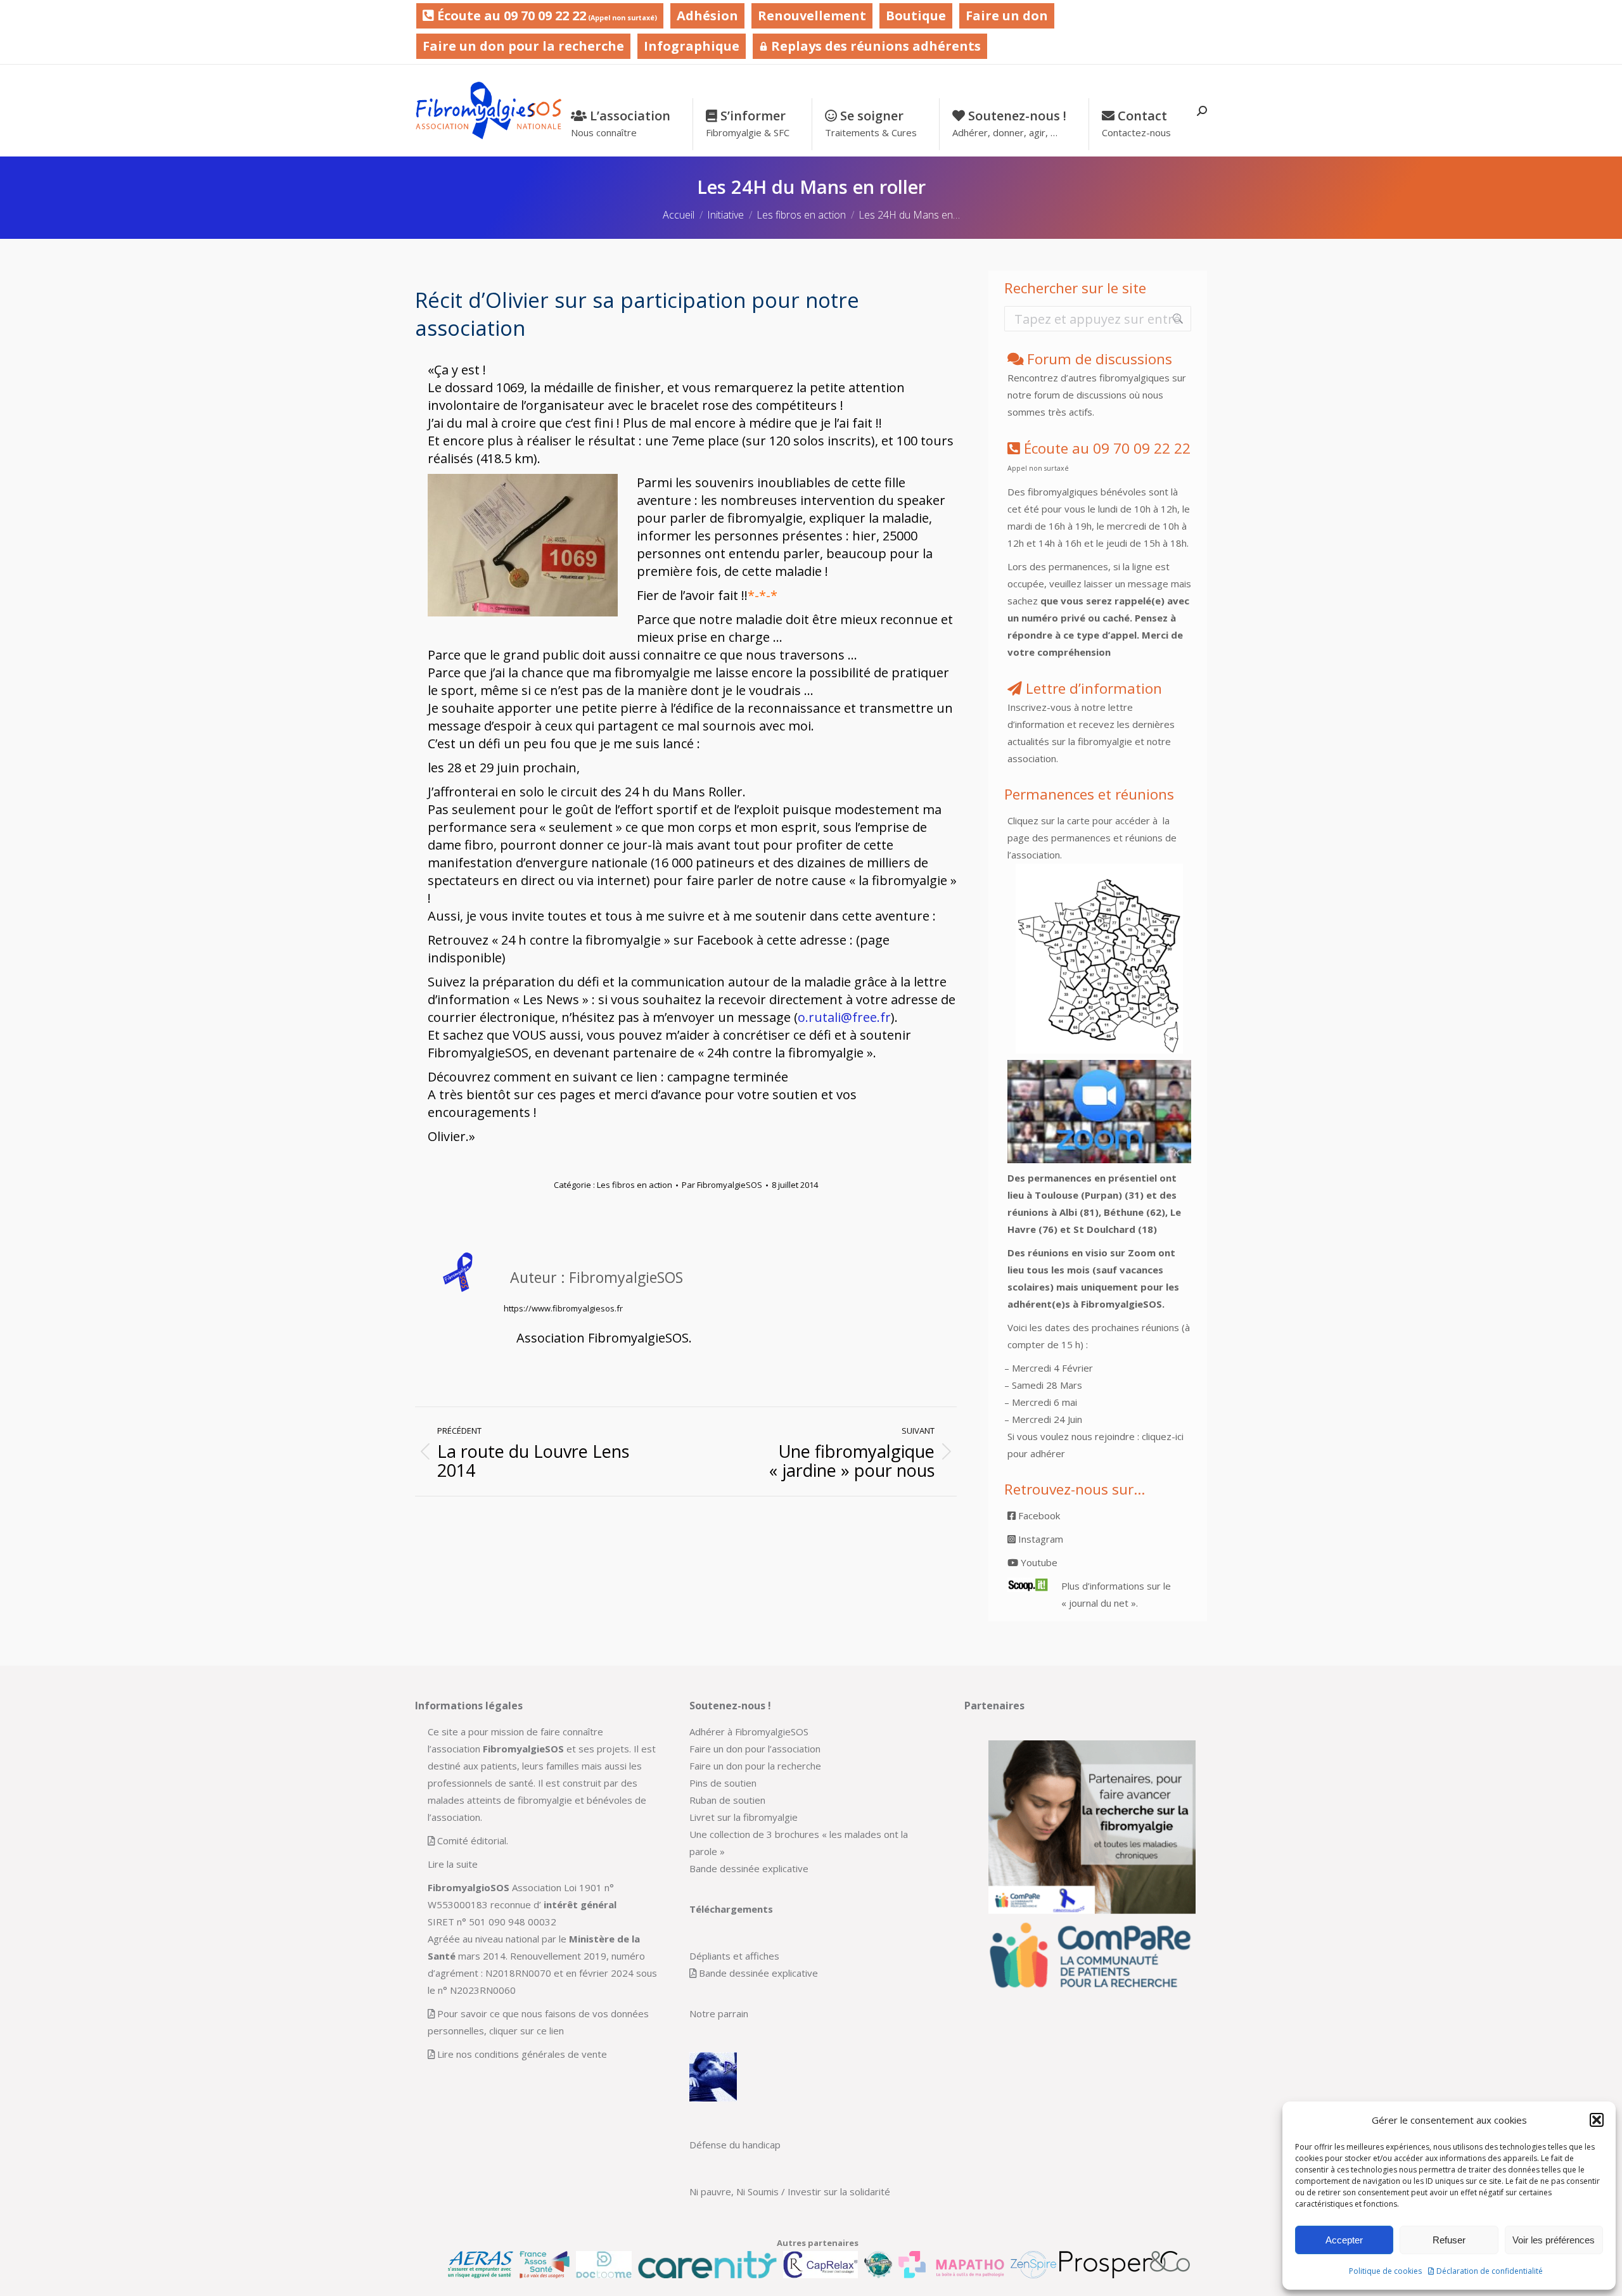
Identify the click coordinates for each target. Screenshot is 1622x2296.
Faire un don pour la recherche (523, 46)
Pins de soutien (723, 1783)
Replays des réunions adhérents (874, 46)
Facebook (1038, 1515)
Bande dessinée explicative (749, 1868)
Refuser (1449, 2240)
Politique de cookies (1385, 2271)
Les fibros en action (635, 1185)
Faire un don (1007, 16)
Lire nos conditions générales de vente (522, 2054)
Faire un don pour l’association (755, 1749)
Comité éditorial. (473, 1840)
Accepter (1344, 2240)
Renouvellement (812, 16)
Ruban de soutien (727, 1800)
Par (722, 1185)
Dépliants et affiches (734, 1956)
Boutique (916, 16)
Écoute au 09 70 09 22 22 (546, 16)
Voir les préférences (1554, 2240)
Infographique (692, 46)
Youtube (1038, 1562)
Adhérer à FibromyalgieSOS (749, 1732)
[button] (1597, 2120)
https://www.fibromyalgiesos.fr (563, 1308)
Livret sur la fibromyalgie (744, 1817)
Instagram (1039, 1539)
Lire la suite (453, 1864)
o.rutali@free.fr (844, 1017)
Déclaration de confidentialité (1490, 2271)
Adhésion (707, 16)
